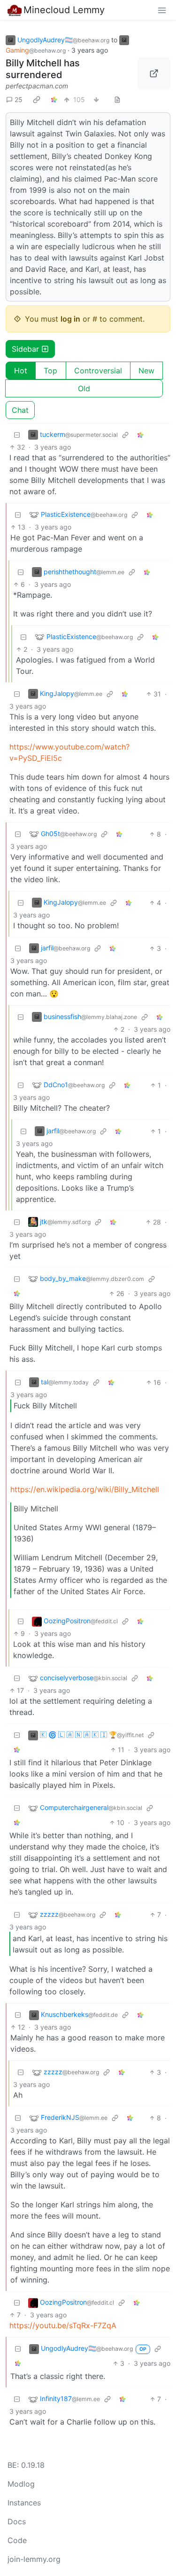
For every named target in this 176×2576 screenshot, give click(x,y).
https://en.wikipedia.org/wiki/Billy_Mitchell (85, 1489)
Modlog (21, 2484)
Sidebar (25, 349)
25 (19, 99)
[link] (37, 100)
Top (50, 371)
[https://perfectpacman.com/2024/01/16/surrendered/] (154, 74)
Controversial (98, 371)
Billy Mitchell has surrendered (43, 69)
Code (17, 2540)
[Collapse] (17, 435)
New (146, 371)
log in (70, 319)
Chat (20, 410)
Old (84, 388)
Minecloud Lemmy (64, 10)
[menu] (162, 10)
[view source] (117, 99)
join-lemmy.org (34, 2559)
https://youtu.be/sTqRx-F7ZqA (63, 2325)
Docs (17, 2521)
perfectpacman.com (37, 86)
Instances (24, 2503)
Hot (21, 371)
